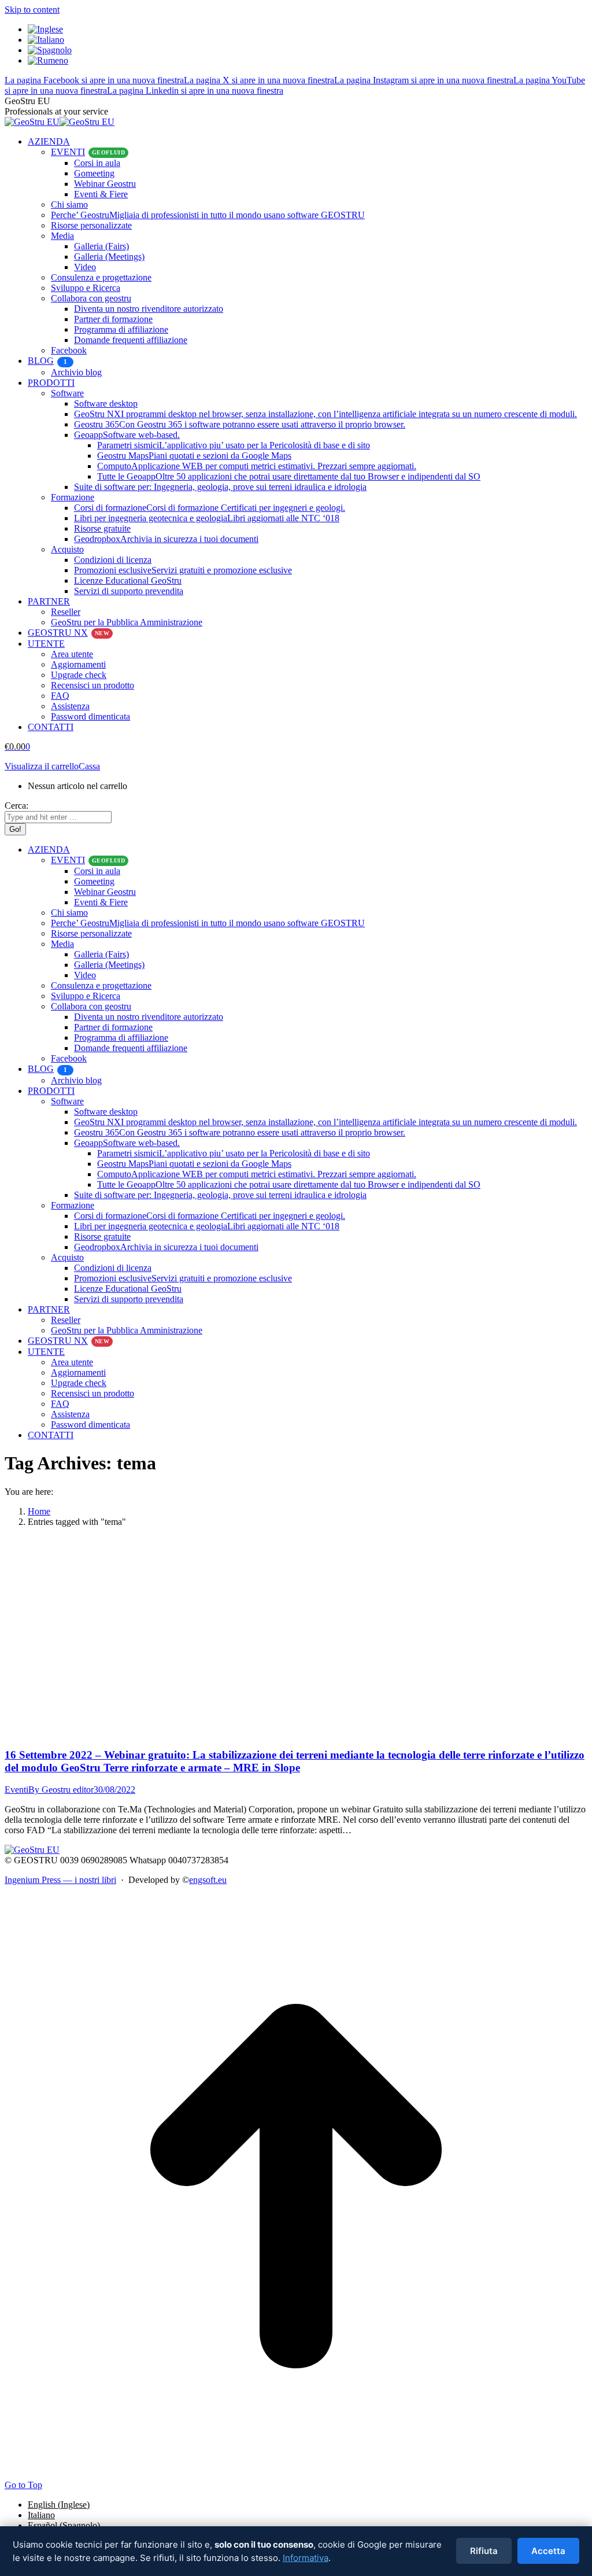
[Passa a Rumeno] (48, 60)
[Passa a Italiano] (46, 40)
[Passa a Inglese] (45, 29)
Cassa (89, 766)
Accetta (548, 2551)
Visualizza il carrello (42, 766)
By (61, 1790)
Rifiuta (484, 2551)
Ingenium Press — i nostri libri (60, 1880)
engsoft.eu (208, 1880)
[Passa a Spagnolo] (50, 50)
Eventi (16, 1790)
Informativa (306, 2558)
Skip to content (32, 10)
